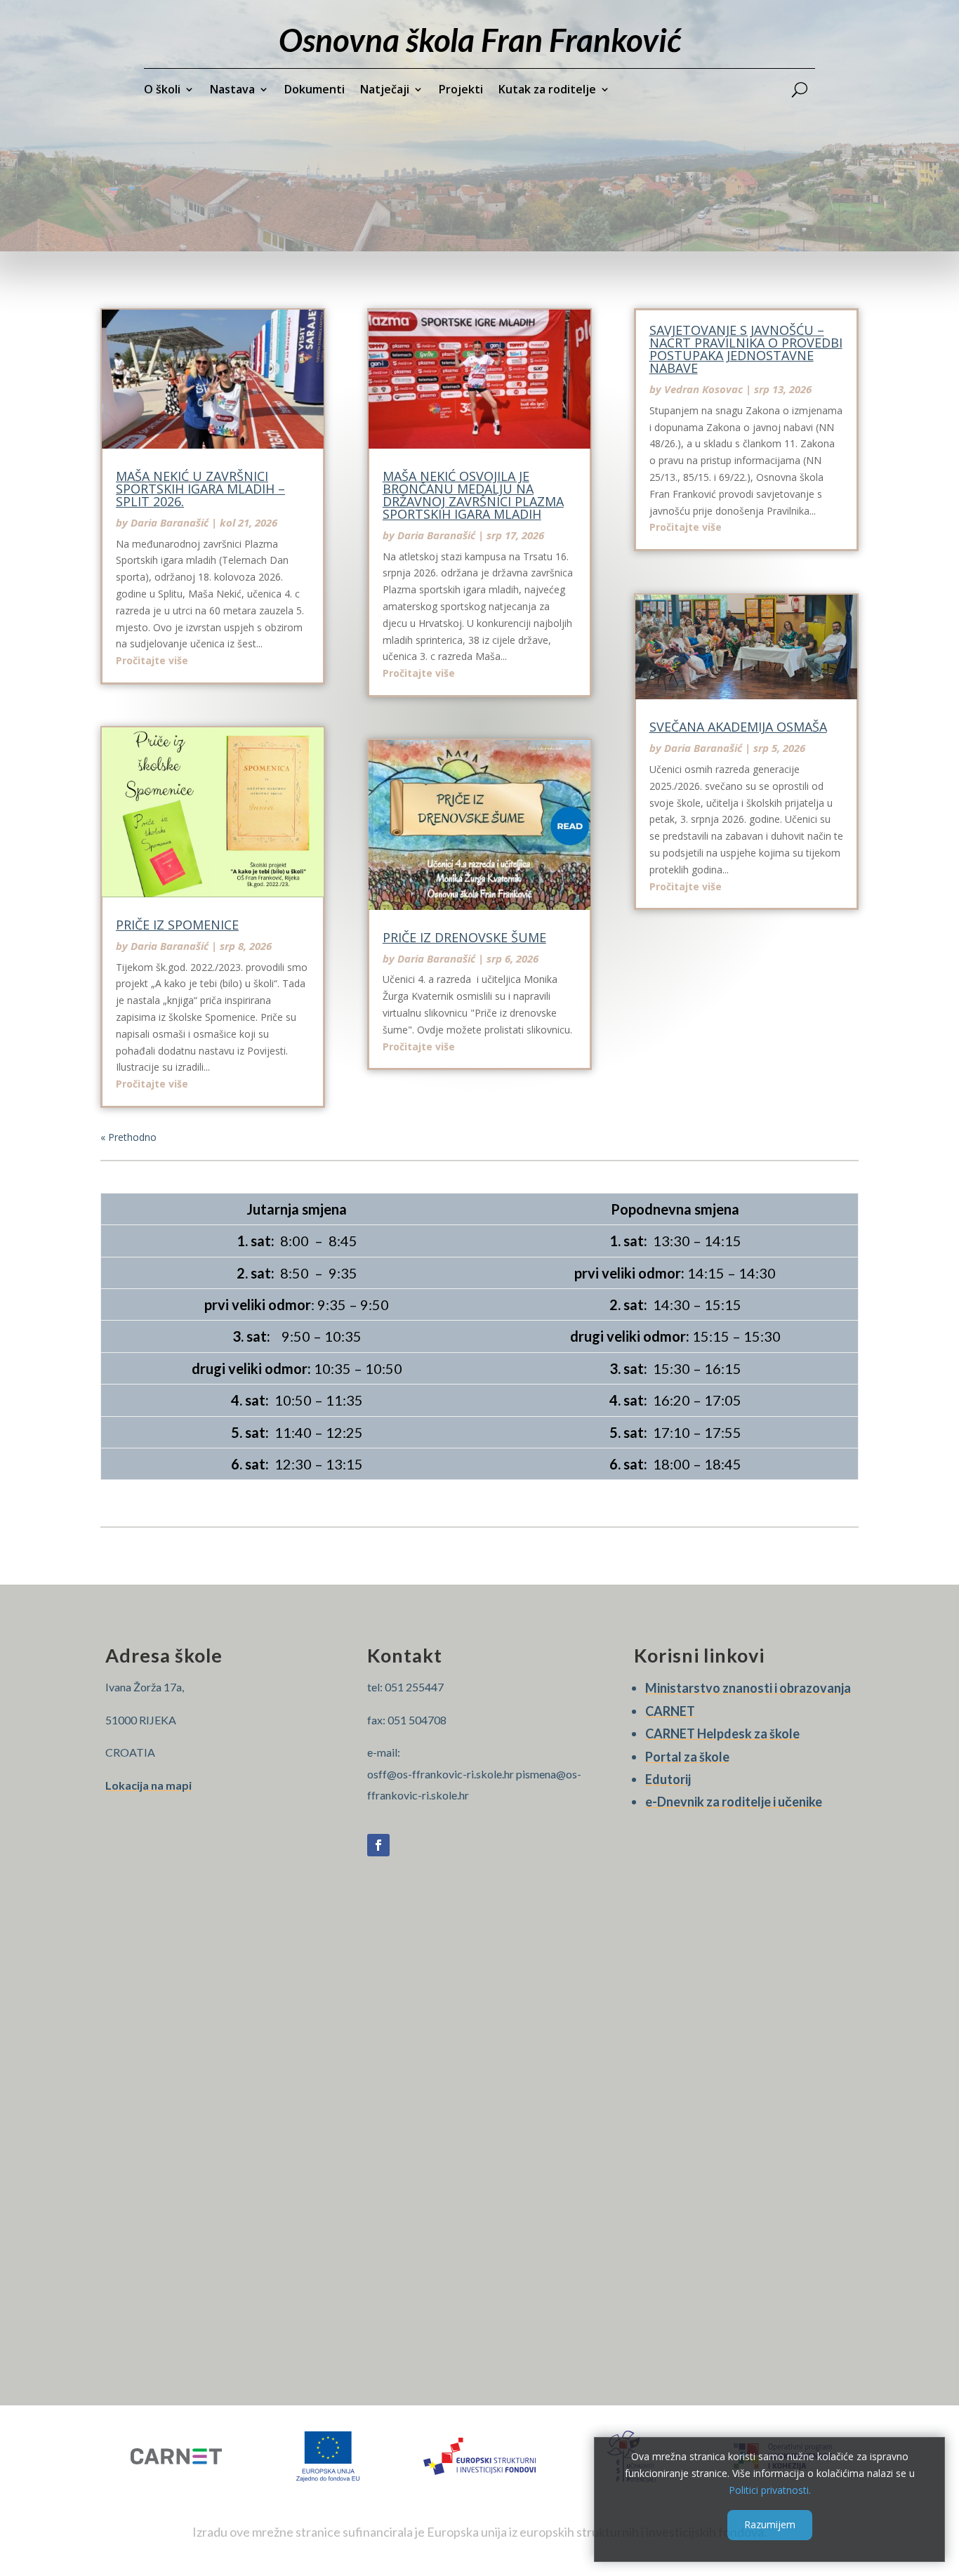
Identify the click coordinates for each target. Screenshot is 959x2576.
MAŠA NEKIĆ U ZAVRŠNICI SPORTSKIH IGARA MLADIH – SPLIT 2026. (200, 489)
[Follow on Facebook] (378, 1845)
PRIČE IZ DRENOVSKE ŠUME (464, 937)
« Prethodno (128, 1137)
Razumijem (770, 2524)
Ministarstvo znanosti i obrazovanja (748, 1688)
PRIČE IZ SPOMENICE (177, 925)
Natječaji (385, 91)
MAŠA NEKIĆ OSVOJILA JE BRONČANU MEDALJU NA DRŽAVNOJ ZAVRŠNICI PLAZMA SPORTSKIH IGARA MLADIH (473, 495)
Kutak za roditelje (547, 91)
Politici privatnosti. (770, 2489)
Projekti (461, 91)
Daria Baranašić (170, 522)
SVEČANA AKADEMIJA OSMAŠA (738, 727)
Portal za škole (687, 1757)
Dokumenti (315, 91)
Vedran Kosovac (703, 389)
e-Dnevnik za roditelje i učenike (734, 1802)
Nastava (232, 91)
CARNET (670, 1711)
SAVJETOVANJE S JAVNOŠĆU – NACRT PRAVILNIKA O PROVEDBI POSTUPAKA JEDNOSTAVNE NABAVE (746, 349)
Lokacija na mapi (148, 1785)
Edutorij (668, 1779)
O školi (162, 91)
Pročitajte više (152, 660)
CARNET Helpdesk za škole (722, 1733)
